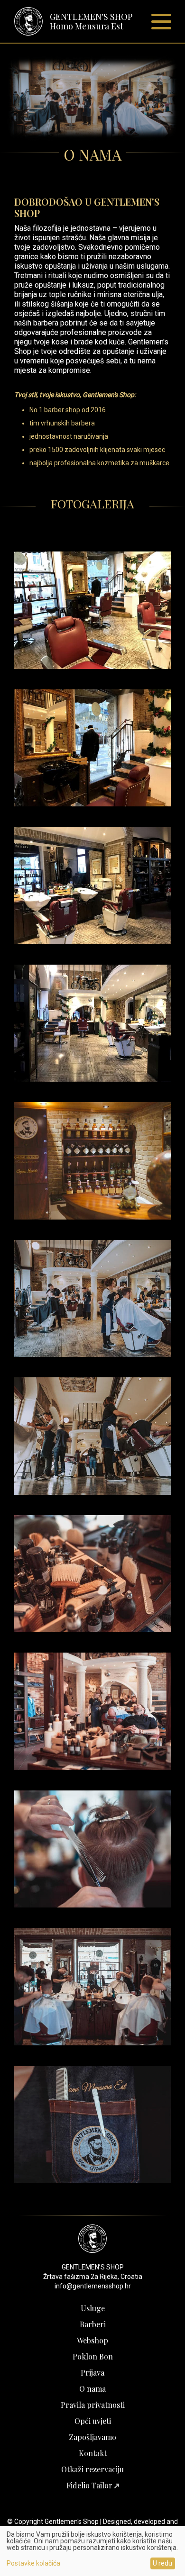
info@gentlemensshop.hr (93, 2286)
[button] (161, 22)
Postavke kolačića (33, 2563)
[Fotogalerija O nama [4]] (92, 1079)
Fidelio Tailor (90, 2485)
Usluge (93, 2308)
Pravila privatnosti (93, 2405)
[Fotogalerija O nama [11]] (92, 2043)
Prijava (92, 2373)
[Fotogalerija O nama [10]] (92, 1905)
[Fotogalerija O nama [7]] (92, 1492)
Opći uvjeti (93, 2421)
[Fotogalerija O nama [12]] (92, 2180)
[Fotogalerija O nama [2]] (92, 804)
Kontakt (93, 2453)
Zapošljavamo (92, 2437)
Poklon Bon (93, 2356)
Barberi (93, 2324)
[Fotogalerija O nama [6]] (92, 1354)
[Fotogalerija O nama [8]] (92, 1630)
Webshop (92, 2340)
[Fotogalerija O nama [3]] (92, 942)
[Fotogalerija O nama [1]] (92, 666)
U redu (162, 2563)
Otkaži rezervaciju (92, 2469)
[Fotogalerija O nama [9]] (92, 1767)
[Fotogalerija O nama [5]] (92, 1217)
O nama (92, 2389)
